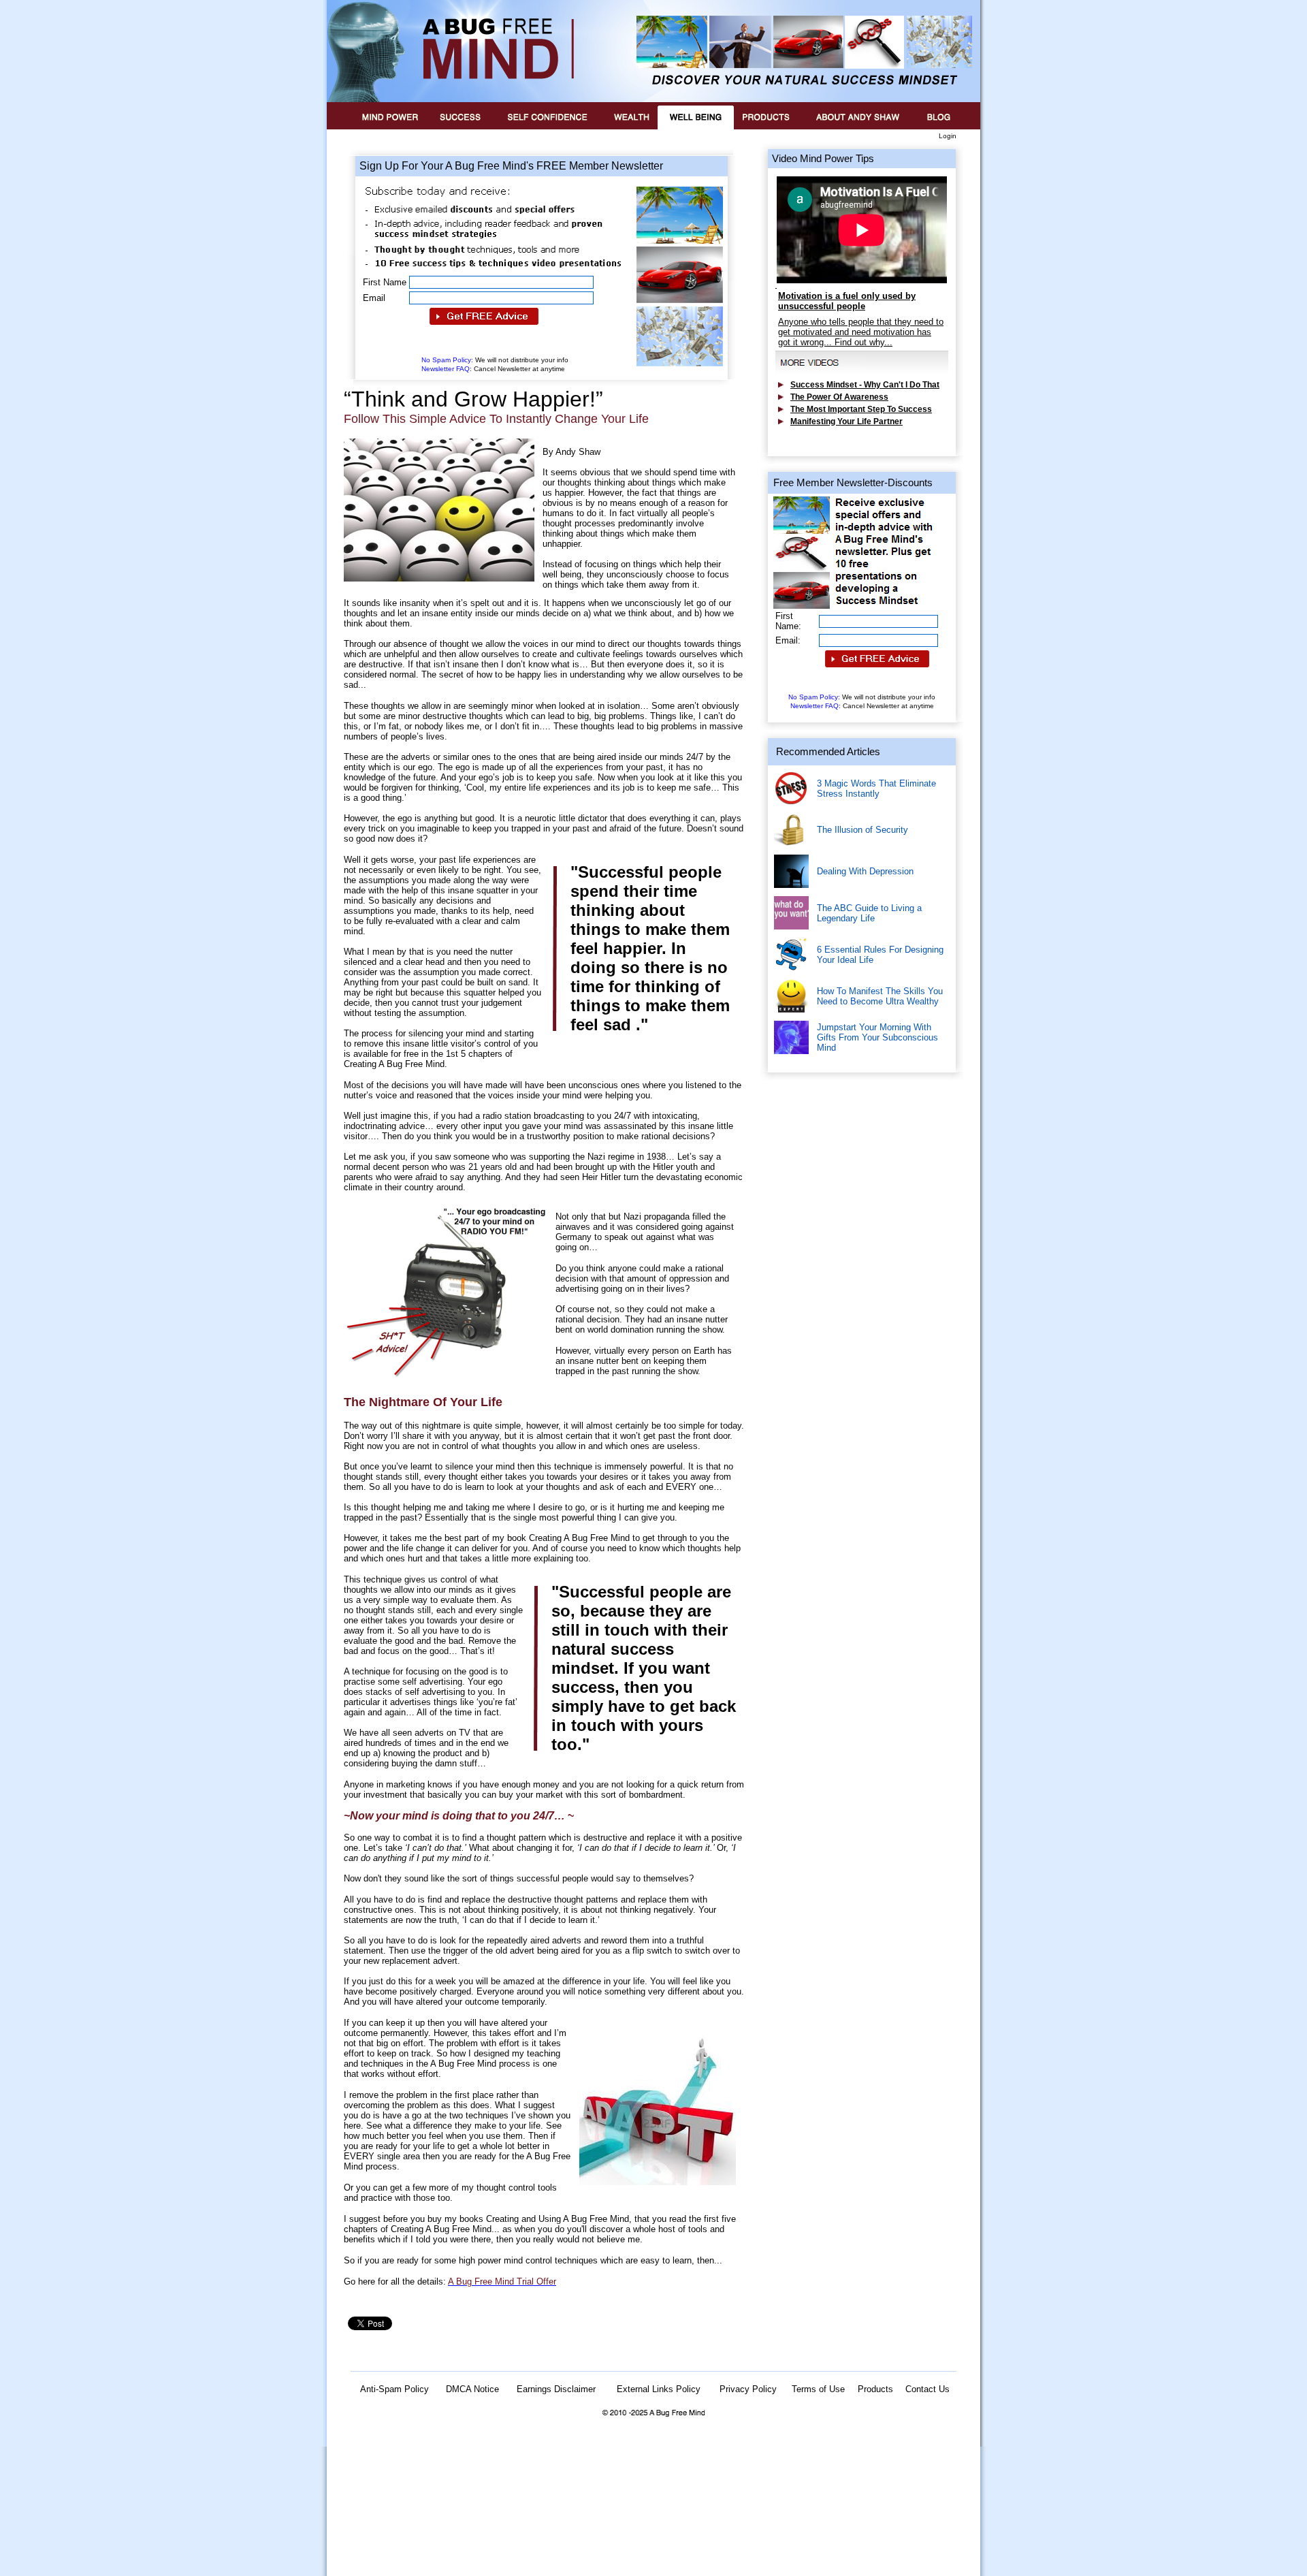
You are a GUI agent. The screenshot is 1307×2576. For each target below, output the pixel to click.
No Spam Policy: (495, 360)
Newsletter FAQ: (493, 369)
